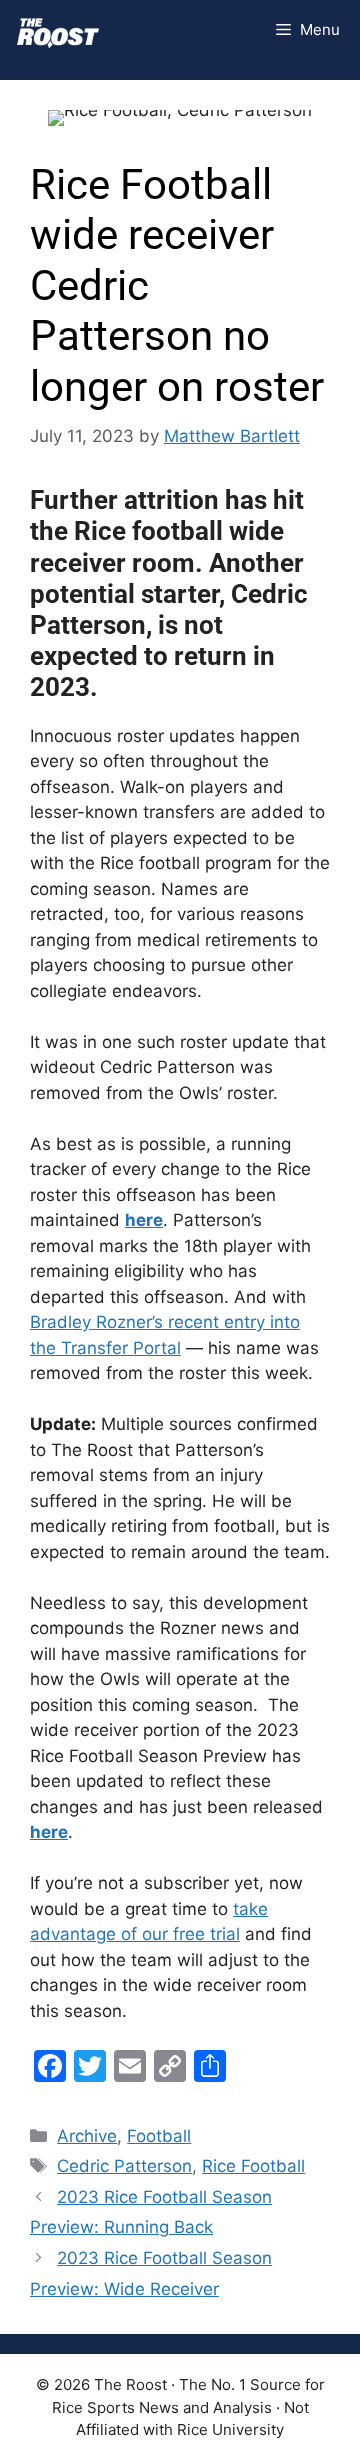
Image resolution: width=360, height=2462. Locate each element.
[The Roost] (58, 30)
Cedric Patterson (124, 2166)
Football (159, 2136)
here (144, 1220)
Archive (87, 2136)
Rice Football (253, 2166)
